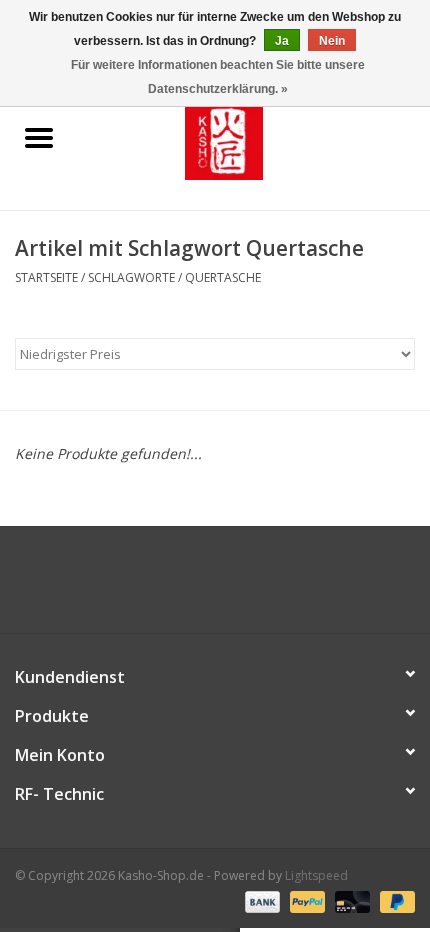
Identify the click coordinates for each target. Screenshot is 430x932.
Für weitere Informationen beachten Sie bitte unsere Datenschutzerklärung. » (218, 77)
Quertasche (223, 277)
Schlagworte (131, 277)
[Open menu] (39, 137)
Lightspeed (316, 875)
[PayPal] (305, 900)
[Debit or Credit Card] (350, 900)
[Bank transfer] (260, 900)
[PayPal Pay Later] (394, 900)
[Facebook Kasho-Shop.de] (215, 587)
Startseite (46, 277)
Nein (332, 41)
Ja (282, 41)
